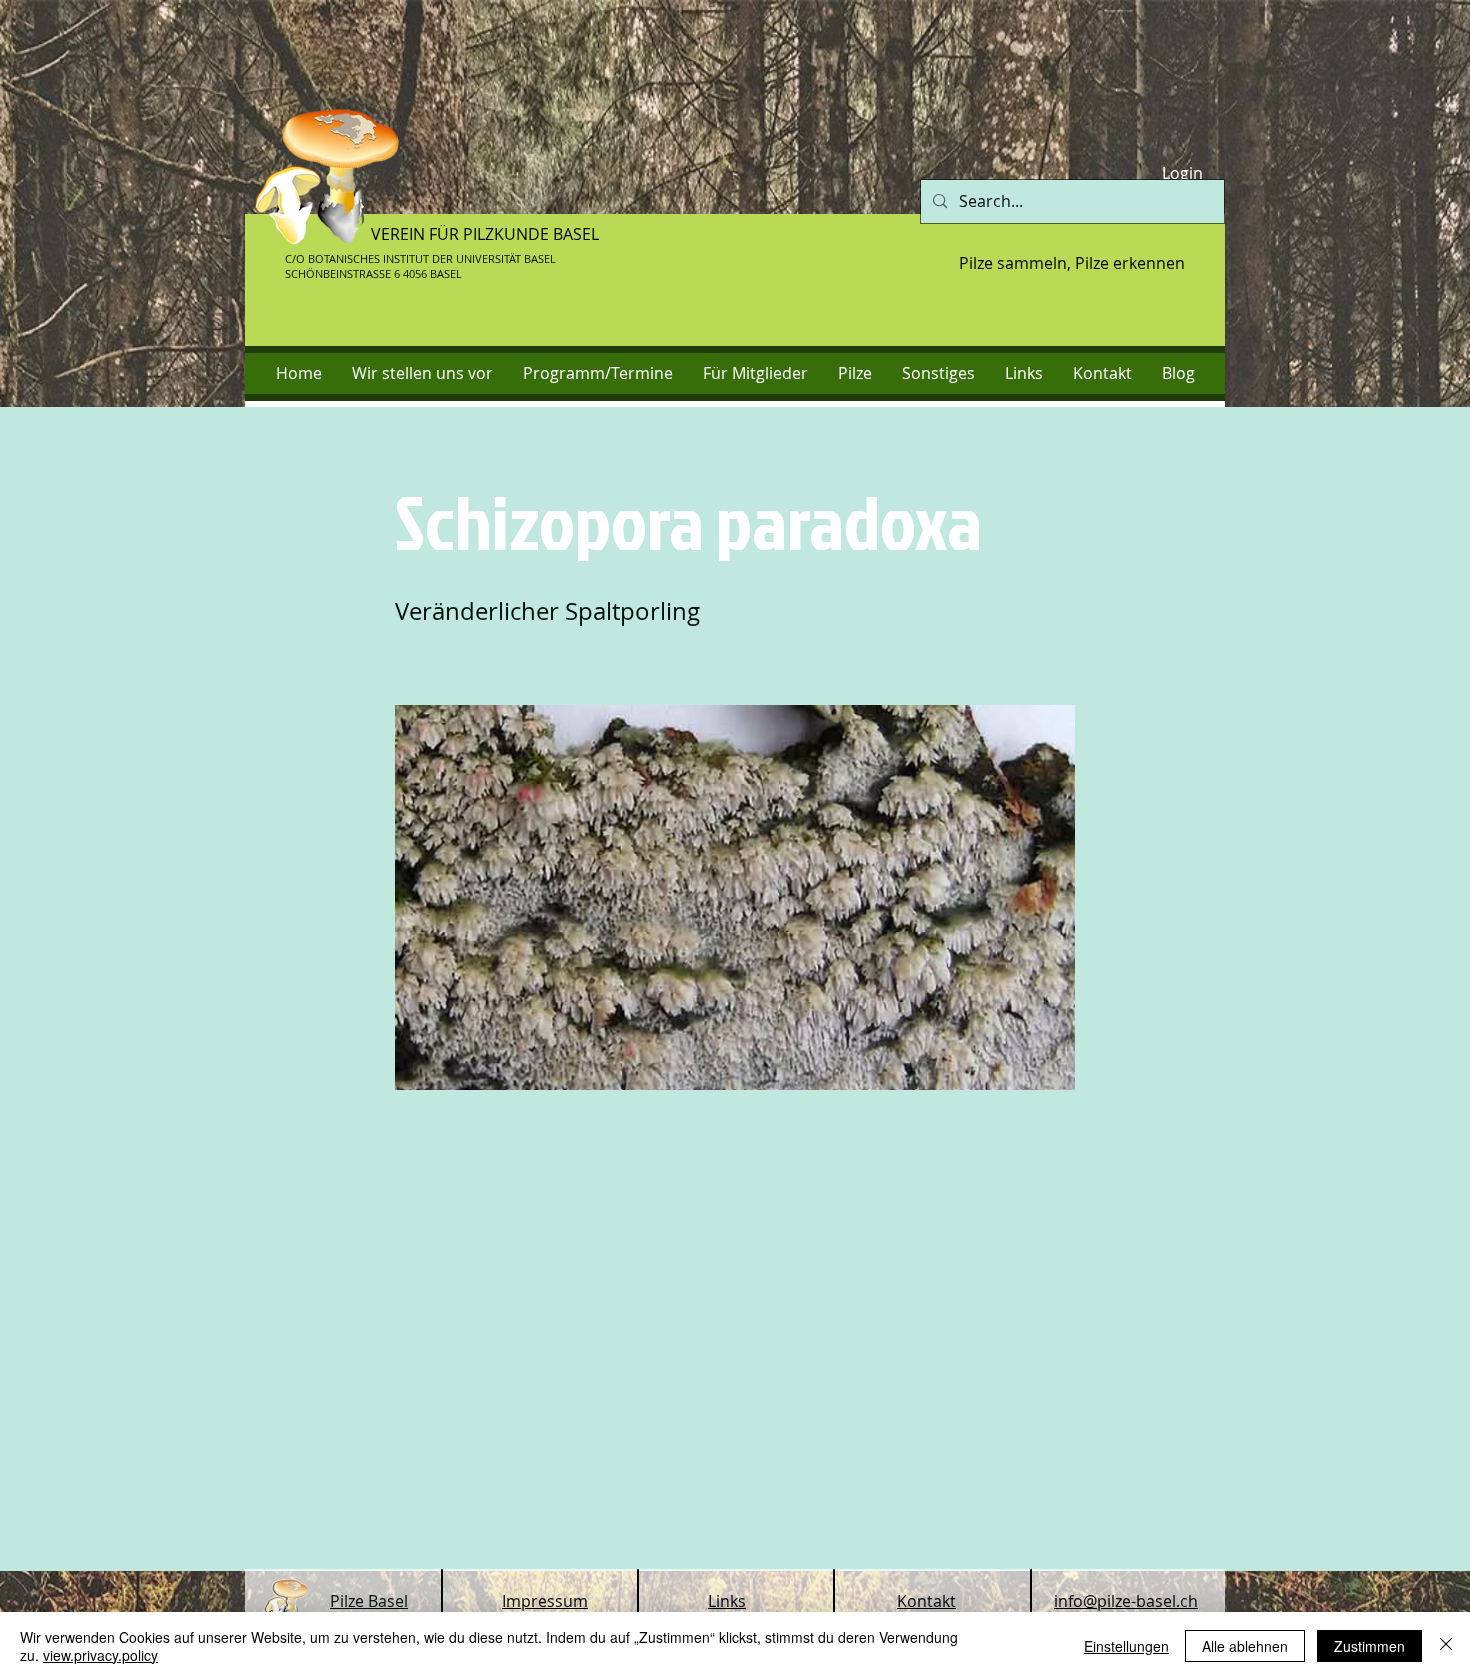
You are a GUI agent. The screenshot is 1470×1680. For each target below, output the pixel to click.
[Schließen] (1446, 1646)
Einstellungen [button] (1126, 1646)
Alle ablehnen (1245, 1646)
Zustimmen (1369, 1646)
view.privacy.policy (100, 1655)
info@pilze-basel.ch (1126, 1601)
